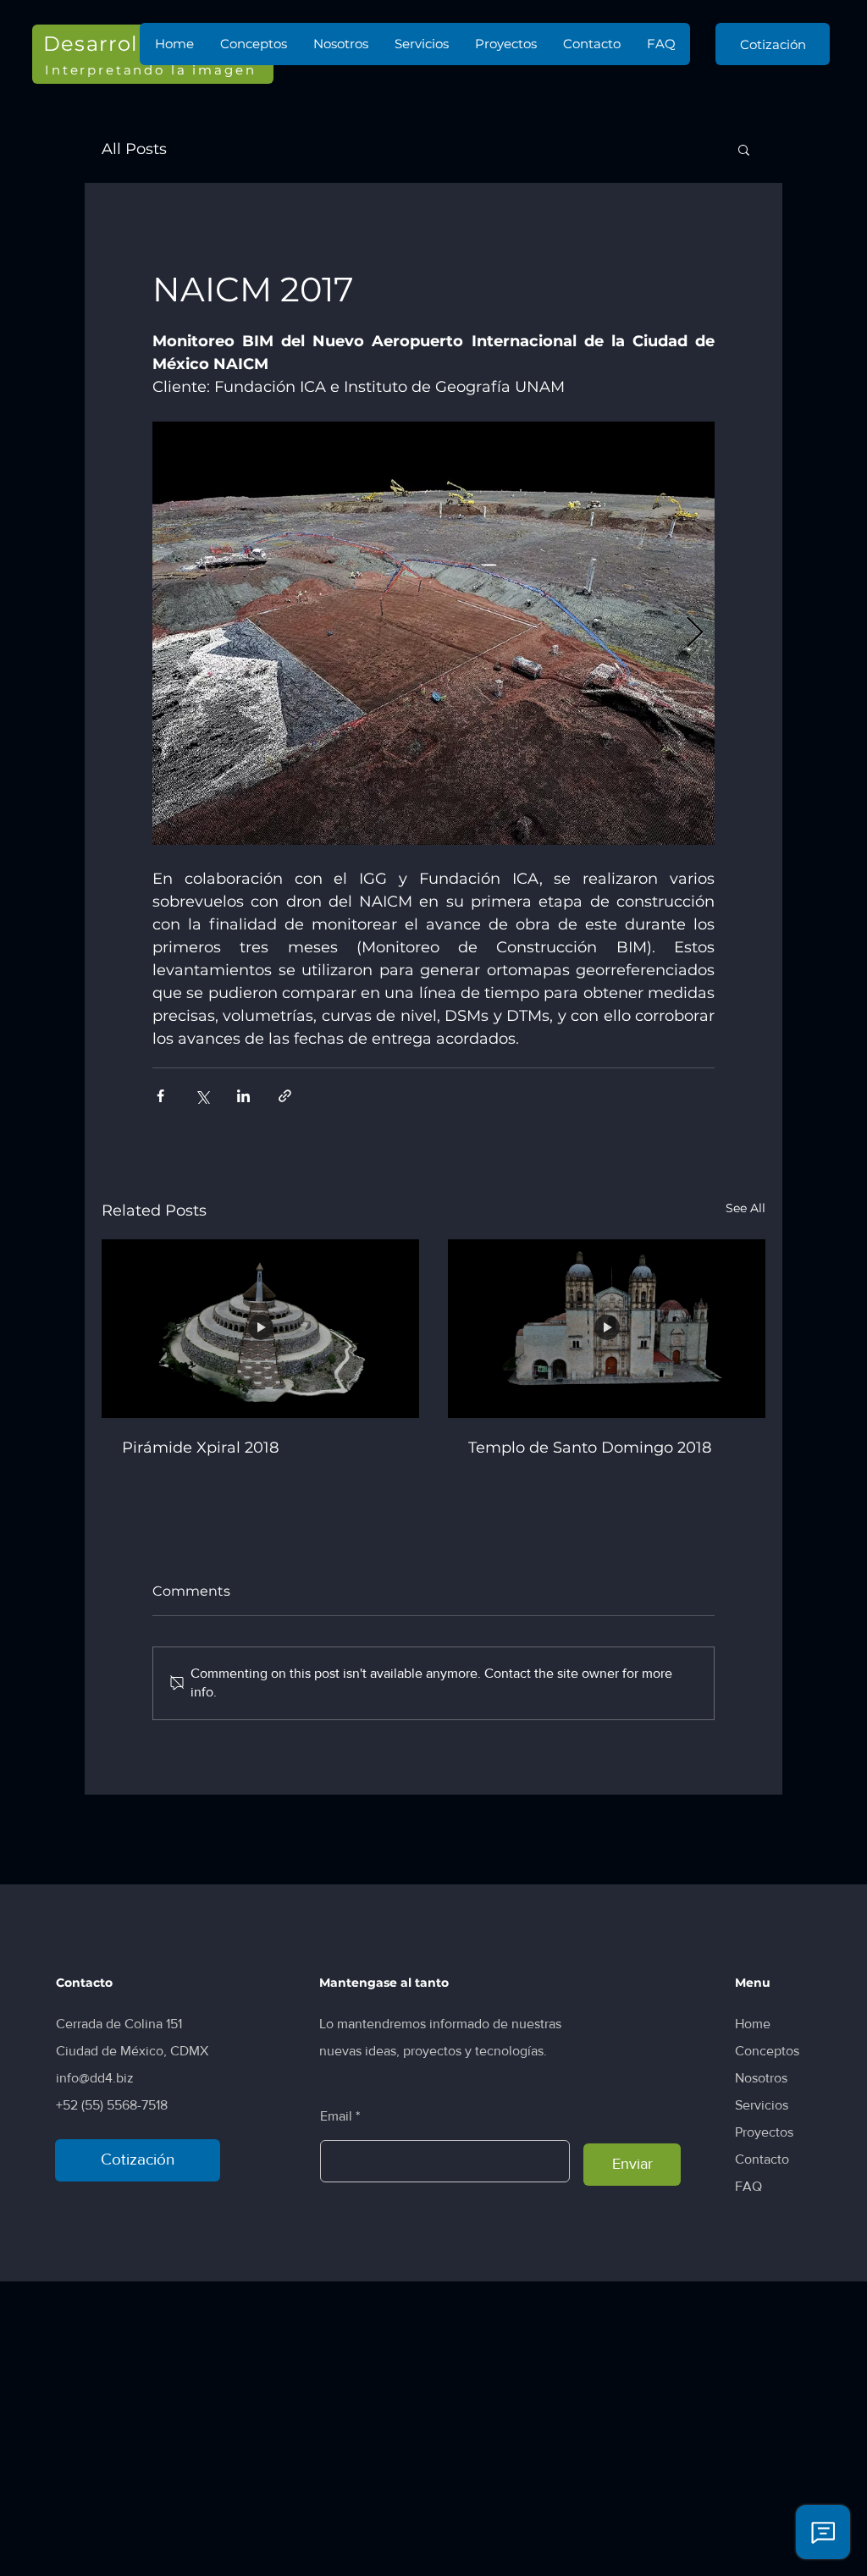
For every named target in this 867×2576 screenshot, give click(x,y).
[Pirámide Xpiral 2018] (260, 1329)
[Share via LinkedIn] (243, 1096)
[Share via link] (285, 1096)
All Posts (134, 149)
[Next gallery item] (695, 634)
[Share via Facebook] (160, 1096)
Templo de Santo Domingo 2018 (590, 1448)
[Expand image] (433, 633)
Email (336, 2116)
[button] (744, 149)
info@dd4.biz (95, 2078)
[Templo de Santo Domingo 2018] (607, 1329)
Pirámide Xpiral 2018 (200, 1448)
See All (746, 1208)
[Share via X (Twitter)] (202, 1096)
